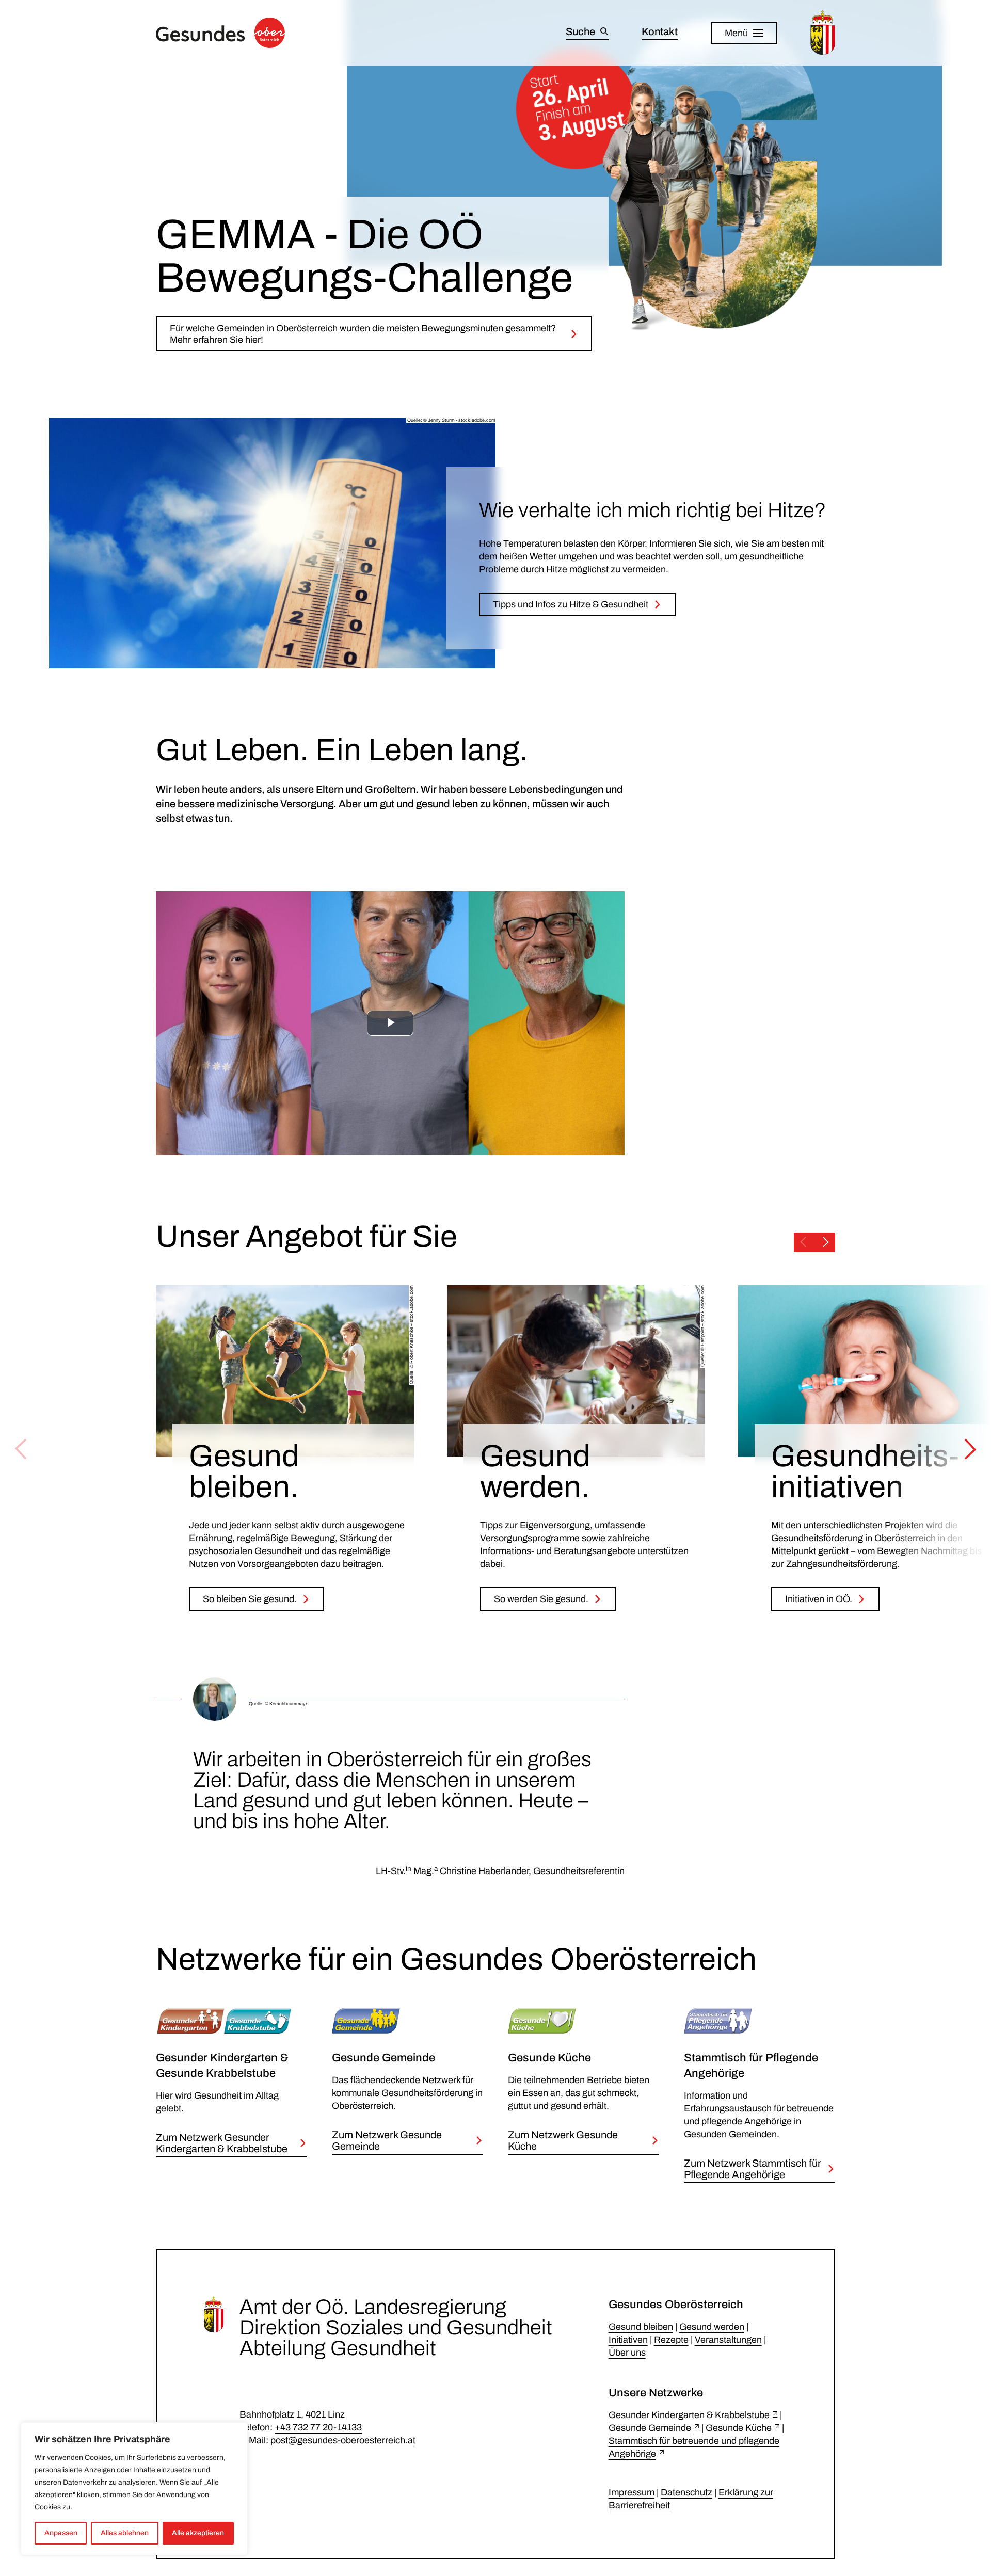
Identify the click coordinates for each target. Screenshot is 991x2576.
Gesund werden (712, 2327)
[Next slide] (826, 1242)
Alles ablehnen (125, 2533)
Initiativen (628, 2340)
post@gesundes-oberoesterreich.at (343, 2440)
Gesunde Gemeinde (650, 2428)
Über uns (627, 2353)
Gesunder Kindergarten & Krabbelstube (689, 2415)
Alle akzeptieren (198, 2533)
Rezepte (671, 2340)
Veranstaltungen (728, 2340)
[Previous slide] (803, 1242)
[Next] (970, 1449)
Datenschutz (686, 2492)
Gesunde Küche (739, 2428)
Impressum (632, 2492)
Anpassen (61, 2533)
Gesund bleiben (641, 2327)
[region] (134, 2489)
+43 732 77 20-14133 (318, 2427)
